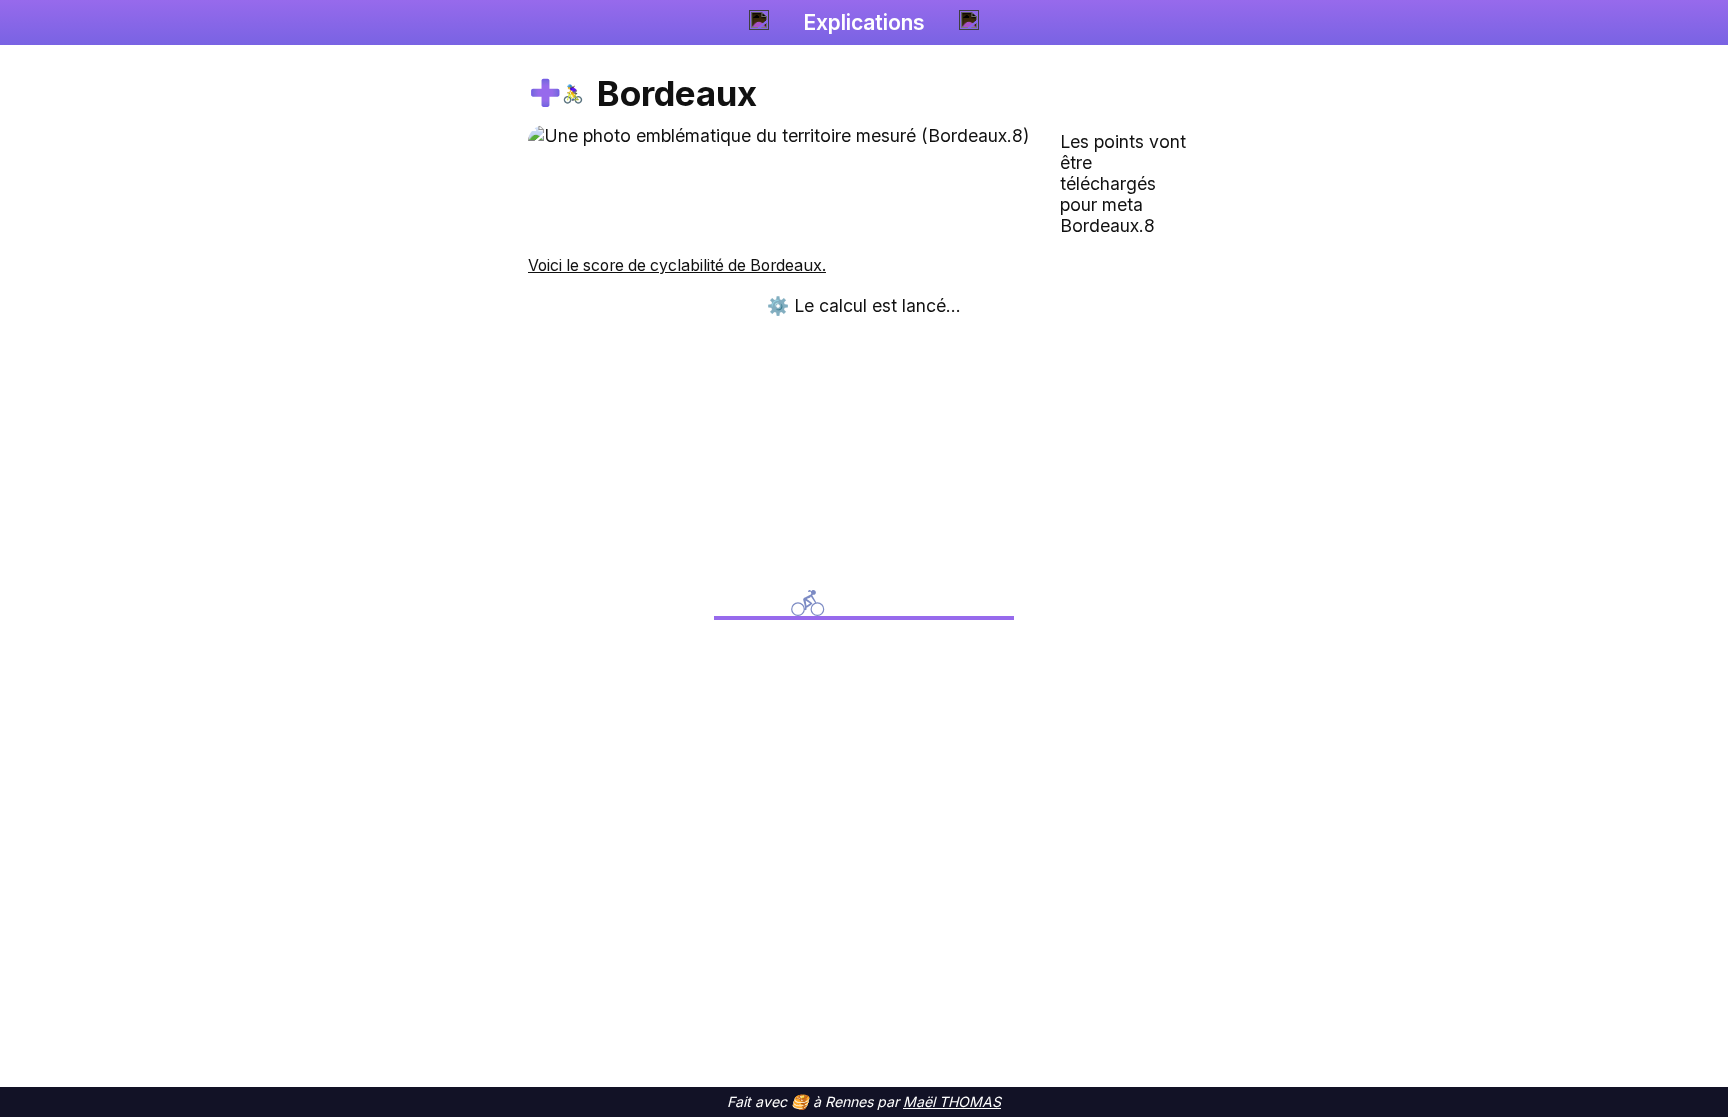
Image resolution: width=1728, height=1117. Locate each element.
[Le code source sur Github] (969, 22)
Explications (864, 22)
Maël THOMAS (952, 1101)
